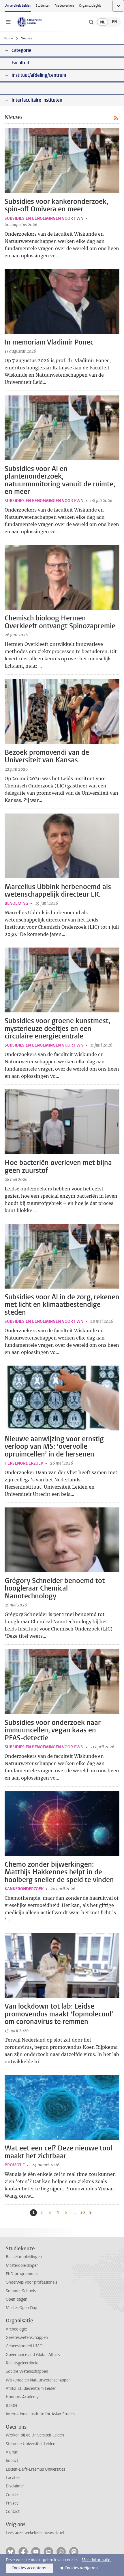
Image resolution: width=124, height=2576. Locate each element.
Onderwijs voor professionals (31, 2282)
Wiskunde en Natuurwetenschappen (38, 2380)
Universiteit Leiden (18, 6)
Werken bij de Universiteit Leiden (35, 2435)
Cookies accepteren (30, 2568)
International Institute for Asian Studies (41, 2414)
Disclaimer (15, 2486)
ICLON (11, 2406)
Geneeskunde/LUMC (24, 2346)
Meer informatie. (96, 2560)
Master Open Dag (21, 2308)
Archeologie (16, 2329)
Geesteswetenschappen (27, 2338)
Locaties (13, 2478)
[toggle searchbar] (91, 22)
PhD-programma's (22, 2274)
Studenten (43, 6)
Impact (12, 2461)
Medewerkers (65, 6)
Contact (13, 2512)
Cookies (13, 2495)
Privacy (12, 2503)
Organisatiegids (90, 6)
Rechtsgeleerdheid (22, 2363)
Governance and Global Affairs (33, 2355)
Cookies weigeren (81, 2568)
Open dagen (17, 2299)
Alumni (12, 2452)
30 (83, 2213)
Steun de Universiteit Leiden (31, 2444)
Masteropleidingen (22, 2266)
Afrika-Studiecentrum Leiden (31, 2389)
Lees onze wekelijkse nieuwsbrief (35, 2533)
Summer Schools (21, 2291)
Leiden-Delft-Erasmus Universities (35, 2469)
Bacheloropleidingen (24, 2257)
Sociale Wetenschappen (27, 2371)
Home (8, 38)
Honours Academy (22, 2397)
